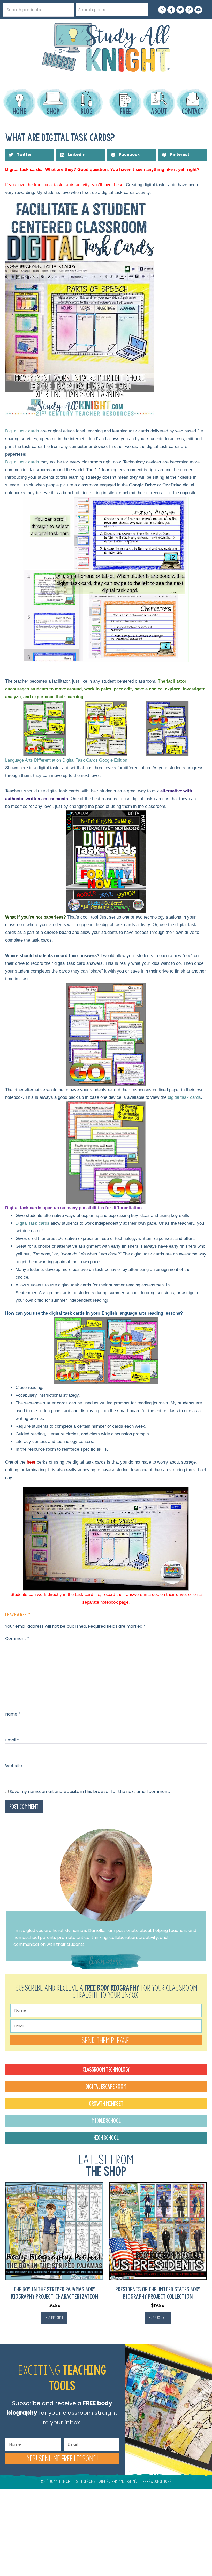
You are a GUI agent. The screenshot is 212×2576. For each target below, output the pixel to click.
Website (14, 1766)
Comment (17, 1638)
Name (13, 1714)
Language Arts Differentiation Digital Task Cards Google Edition (66, 760)
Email (12, 1740)
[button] (29, 155)
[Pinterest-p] (189, 10)
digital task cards (184, 1097)
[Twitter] (180, 10)
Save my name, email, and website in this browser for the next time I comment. (90, 1792)
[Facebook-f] (171, 10)
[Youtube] (198, 10)
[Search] (141, 10)
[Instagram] (162, 10)
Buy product (54, 2318)
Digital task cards (22, 431)
